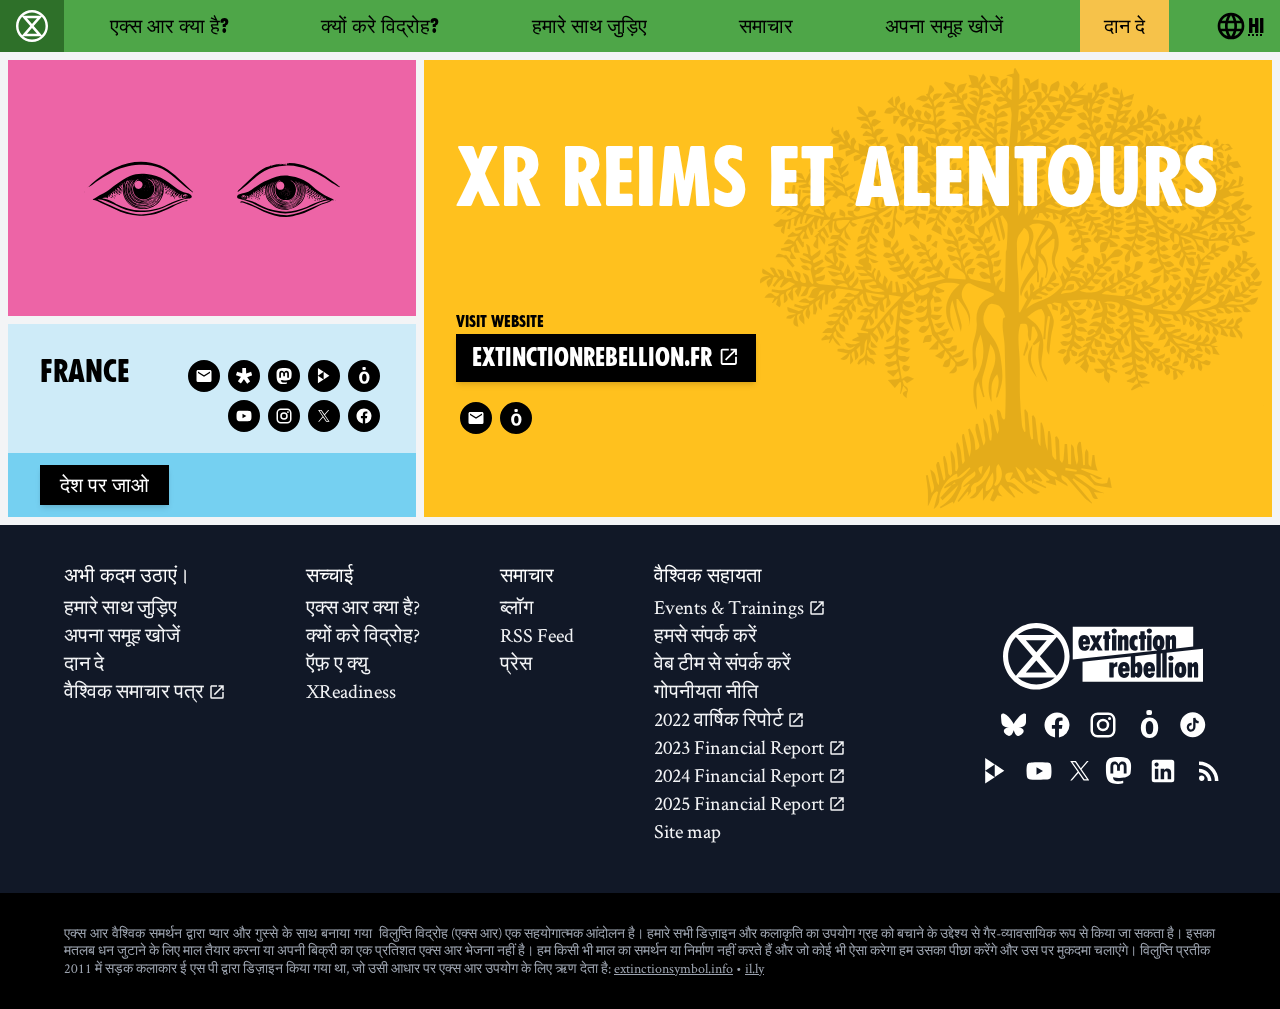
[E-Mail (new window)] (476, 418)
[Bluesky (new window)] (1014, 725)
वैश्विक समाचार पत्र (136, 691)
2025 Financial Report (741, 803)
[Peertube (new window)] (324, 376)
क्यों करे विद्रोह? (380, 26)
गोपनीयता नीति (706, 691)
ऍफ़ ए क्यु (337, 663)
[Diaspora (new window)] (244, 376)
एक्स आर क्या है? (169, 26)
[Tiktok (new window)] (1193, 725)
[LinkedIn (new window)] (1163, 771)
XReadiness (351, 691)
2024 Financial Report (741, 775)
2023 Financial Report (741, 747)
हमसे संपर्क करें (705, 635)
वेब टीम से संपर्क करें (722, 663)
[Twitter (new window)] (324, 416)
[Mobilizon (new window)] (516, 418)
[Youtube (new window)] (244, 416)
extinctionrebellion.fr (595, 357)
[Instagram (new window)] (284, 416)
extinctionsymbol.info (673, 968)
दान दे (1124, 26)
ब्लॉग (516, 607)
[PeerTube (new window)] (995, 771)
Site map (687, 831)
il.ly (754, 968)
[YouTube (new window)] (1039, 771)
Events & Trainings (731, 607)
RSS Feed (537, 635)
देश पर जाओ (104, 485)
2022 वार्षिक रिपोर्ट (720, 719)
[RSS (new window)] (1209, 771)
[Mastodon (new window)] (284, 376)
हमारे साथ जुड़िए (589, 26)
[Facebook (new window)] (364, 416)
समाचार (766, 26)
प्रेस (516, 663)
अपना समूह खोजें (944, 26)
